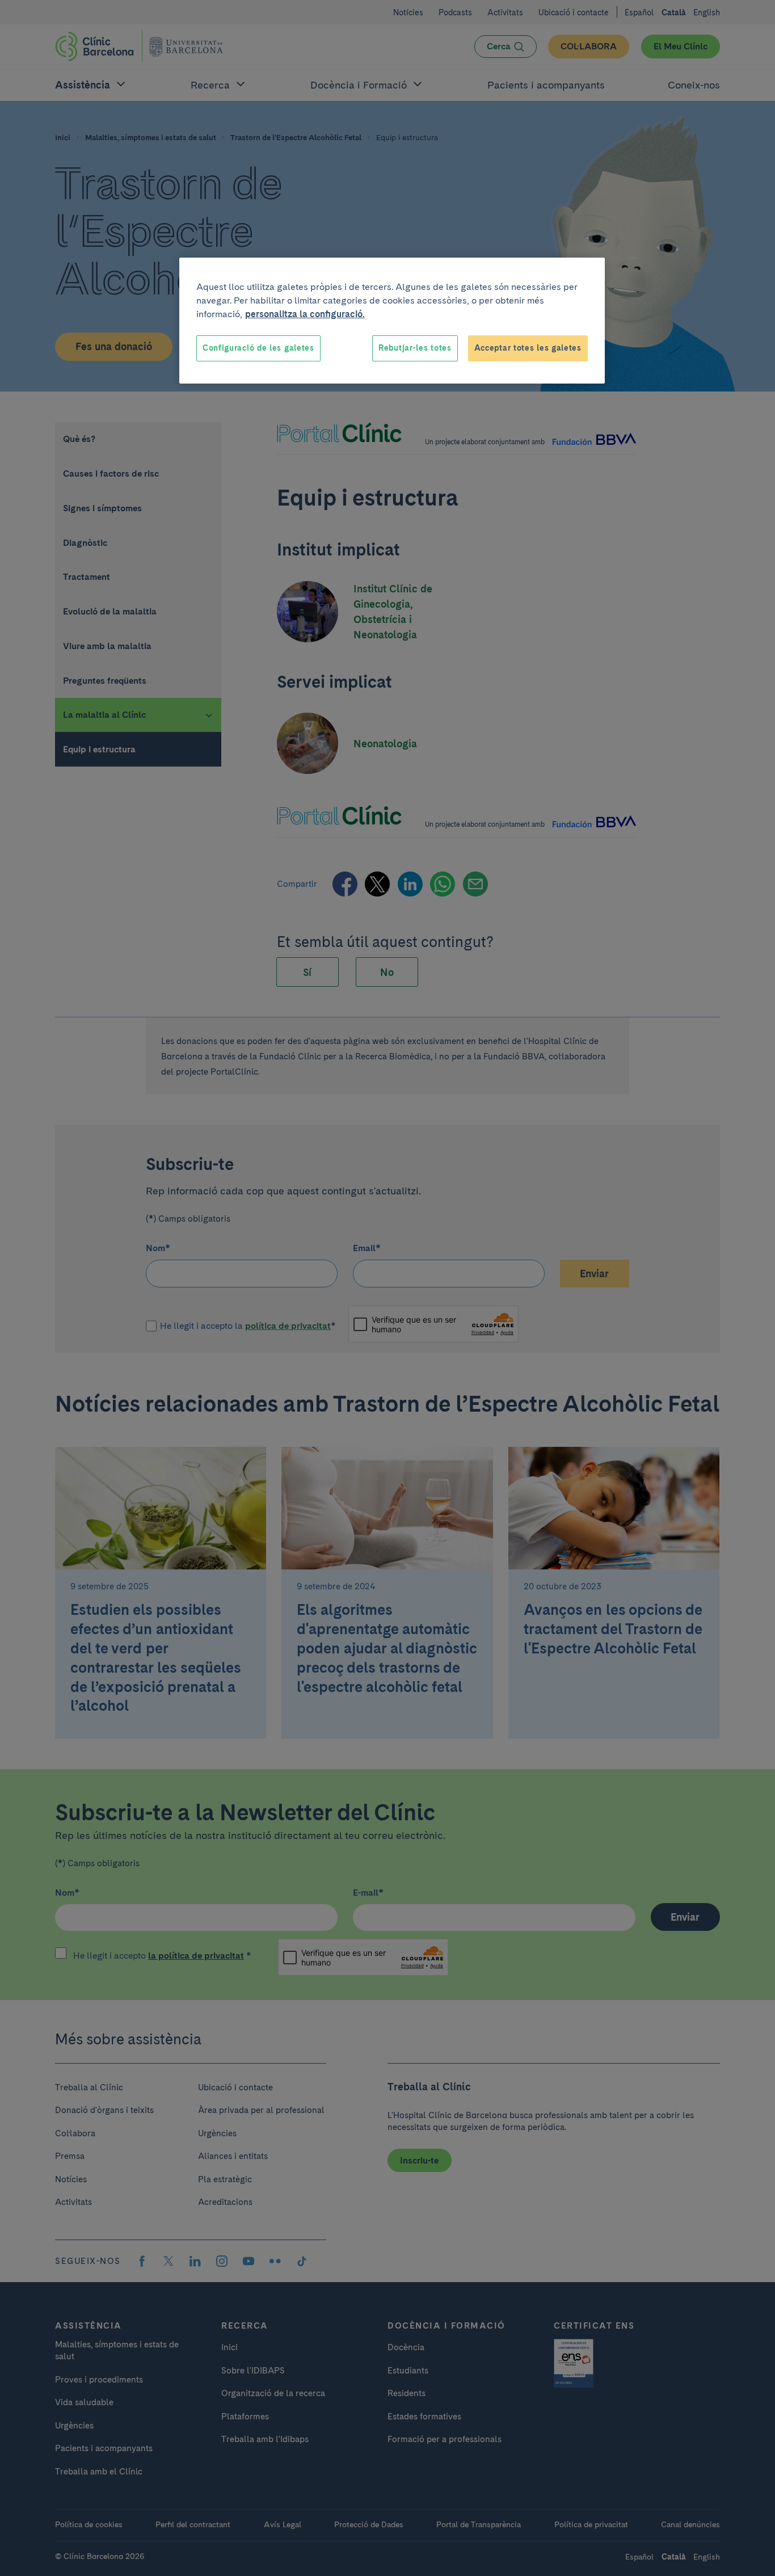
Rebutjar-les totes (415, 348)
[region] (392, 321)
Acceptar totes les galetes (528, 348)
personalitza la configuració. (305, 314)
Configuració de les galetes (258, 348)
